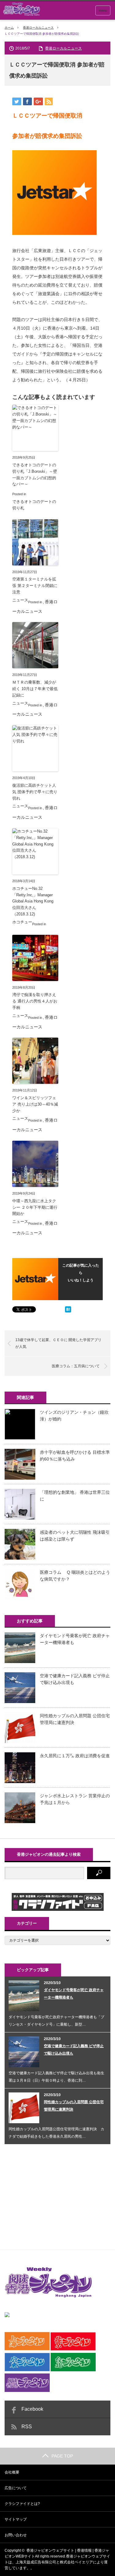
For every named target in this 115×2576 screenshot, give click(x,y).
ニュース (20, 600)
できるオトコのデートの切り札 (34, 505)
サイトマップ (16, 2519)
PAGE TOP (62, 2456)
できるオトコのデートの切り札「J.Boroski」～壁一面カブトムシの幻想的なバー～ (35, 474)
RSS (27, 2427)
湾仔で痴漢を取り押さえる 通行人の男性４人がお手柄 (35, 1001)
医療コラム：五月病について (76, 1366)
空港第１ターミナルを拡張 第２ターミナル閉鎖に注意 (35, 586)
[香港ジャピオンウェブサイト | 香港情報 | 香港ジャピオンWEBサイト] (21, 9)
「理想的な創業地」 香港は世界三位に (75, 1496)
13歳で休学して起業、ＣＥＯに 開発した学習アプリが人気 (58, 1343)
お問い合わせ (16, 2535)
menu (103, 10)
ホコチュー (22, 922)
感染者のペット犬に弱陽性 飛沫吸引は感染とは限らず (75, 1536)
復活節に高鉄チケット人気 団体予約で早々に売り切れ (35, 792)
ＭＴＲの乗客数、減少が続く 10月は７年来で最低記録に (35, 689)
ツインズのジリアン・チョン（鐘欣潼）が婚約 (74, 1416)
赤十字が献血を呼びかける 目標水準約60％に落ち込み (75, 1456)
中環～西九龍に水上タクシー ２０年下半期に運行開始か (35, 1207)
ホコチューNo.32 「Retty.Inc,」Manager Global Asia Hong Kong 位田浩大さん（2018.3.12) (35, 901)
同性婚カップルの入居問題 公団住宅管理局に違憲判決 (75, 1719)
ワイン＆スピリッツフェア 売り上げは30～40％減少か (35, 1104)
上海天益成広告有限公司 (36, 2562)
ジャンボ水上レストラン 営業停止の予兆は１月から (75, 1799)
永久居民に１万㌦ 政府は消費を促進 (75, 1756)
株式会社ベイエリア (76, 2562)
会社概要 (12, 2472)
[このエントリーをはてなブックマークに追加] (68, 1311)
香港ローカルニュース (38, 28)
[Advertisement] (51, 2195)
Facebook (32, 2409)
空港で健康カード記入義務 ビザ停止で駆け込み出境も (75, 1679)
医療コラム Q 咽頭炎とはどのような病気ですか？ (75, 1576)
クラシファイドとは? (22, 2504)
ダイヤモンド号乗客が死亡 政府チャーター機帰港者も (75, 1639)
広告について (16, 2488)
